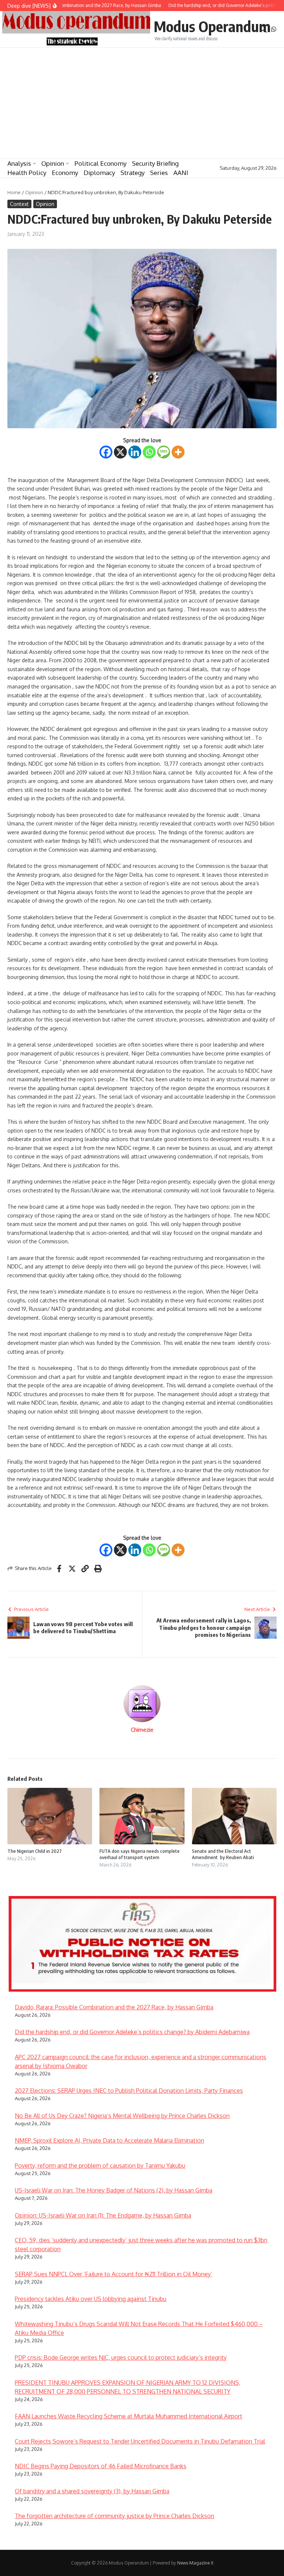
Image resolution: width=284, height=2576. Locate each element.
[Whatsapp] (149, 452)
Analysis (19, 163)
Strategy (133, 173)
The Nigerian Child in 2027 (35, 1851)
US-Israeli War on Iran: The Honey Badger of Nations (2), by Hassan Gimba (114, 2190)
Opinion (53, 163)
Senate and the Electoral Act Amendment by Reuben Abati (224, 1854)
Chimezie (142, 1730)
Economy (65, 173)
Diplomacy (99, 173)
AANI (181, 173)
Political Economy (100, 163)
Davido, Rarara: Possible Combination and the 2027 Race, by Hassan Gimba (114, 2007)
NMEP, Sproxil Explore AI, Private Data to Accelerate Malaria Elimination (109, 2140)
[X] (120, 452)
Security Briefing (155, 163)
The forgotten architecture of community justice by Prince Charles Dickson (114, 2516)
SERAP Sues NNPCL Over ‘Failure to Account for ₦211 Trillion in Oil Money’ (114, 2274)
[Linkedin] (135, 452)
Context (19, 204)
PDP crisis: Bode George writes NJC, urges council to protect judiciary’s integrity (121, 2357)
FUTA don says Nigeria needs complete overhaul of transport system (140, 1854)
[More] (178, 452)
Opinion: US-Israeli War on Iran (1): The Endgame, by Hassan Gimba (103, 2215)
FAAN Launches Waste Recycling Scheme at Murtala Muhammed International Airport (129, 2416)
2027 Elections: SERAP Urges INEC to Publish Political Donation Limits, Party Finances (129, 2091)
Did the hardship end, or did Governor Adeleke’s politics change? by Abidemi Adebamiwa (132, 2032)
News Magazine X (195, 2563)
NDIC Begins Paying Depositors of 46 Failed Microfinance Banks (101, 2466)
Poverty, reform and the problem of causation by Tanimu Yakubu (100, 2165)
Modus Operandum (212, 26)
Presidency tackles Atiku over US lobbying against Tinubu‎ (91, 2299)
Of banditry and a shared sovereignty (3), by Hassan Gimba (92, 2491)
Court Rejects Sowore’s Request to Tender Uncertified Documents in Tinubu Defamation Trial (140, 2441)
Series (159, 173)
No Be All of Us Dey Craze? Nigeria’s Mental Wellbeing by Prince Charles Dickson (122, 2116)
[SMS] (164, 452)
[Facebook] (106, 452)
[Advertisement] (142, 103)
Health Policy (27, 173)
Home (14, 192)
